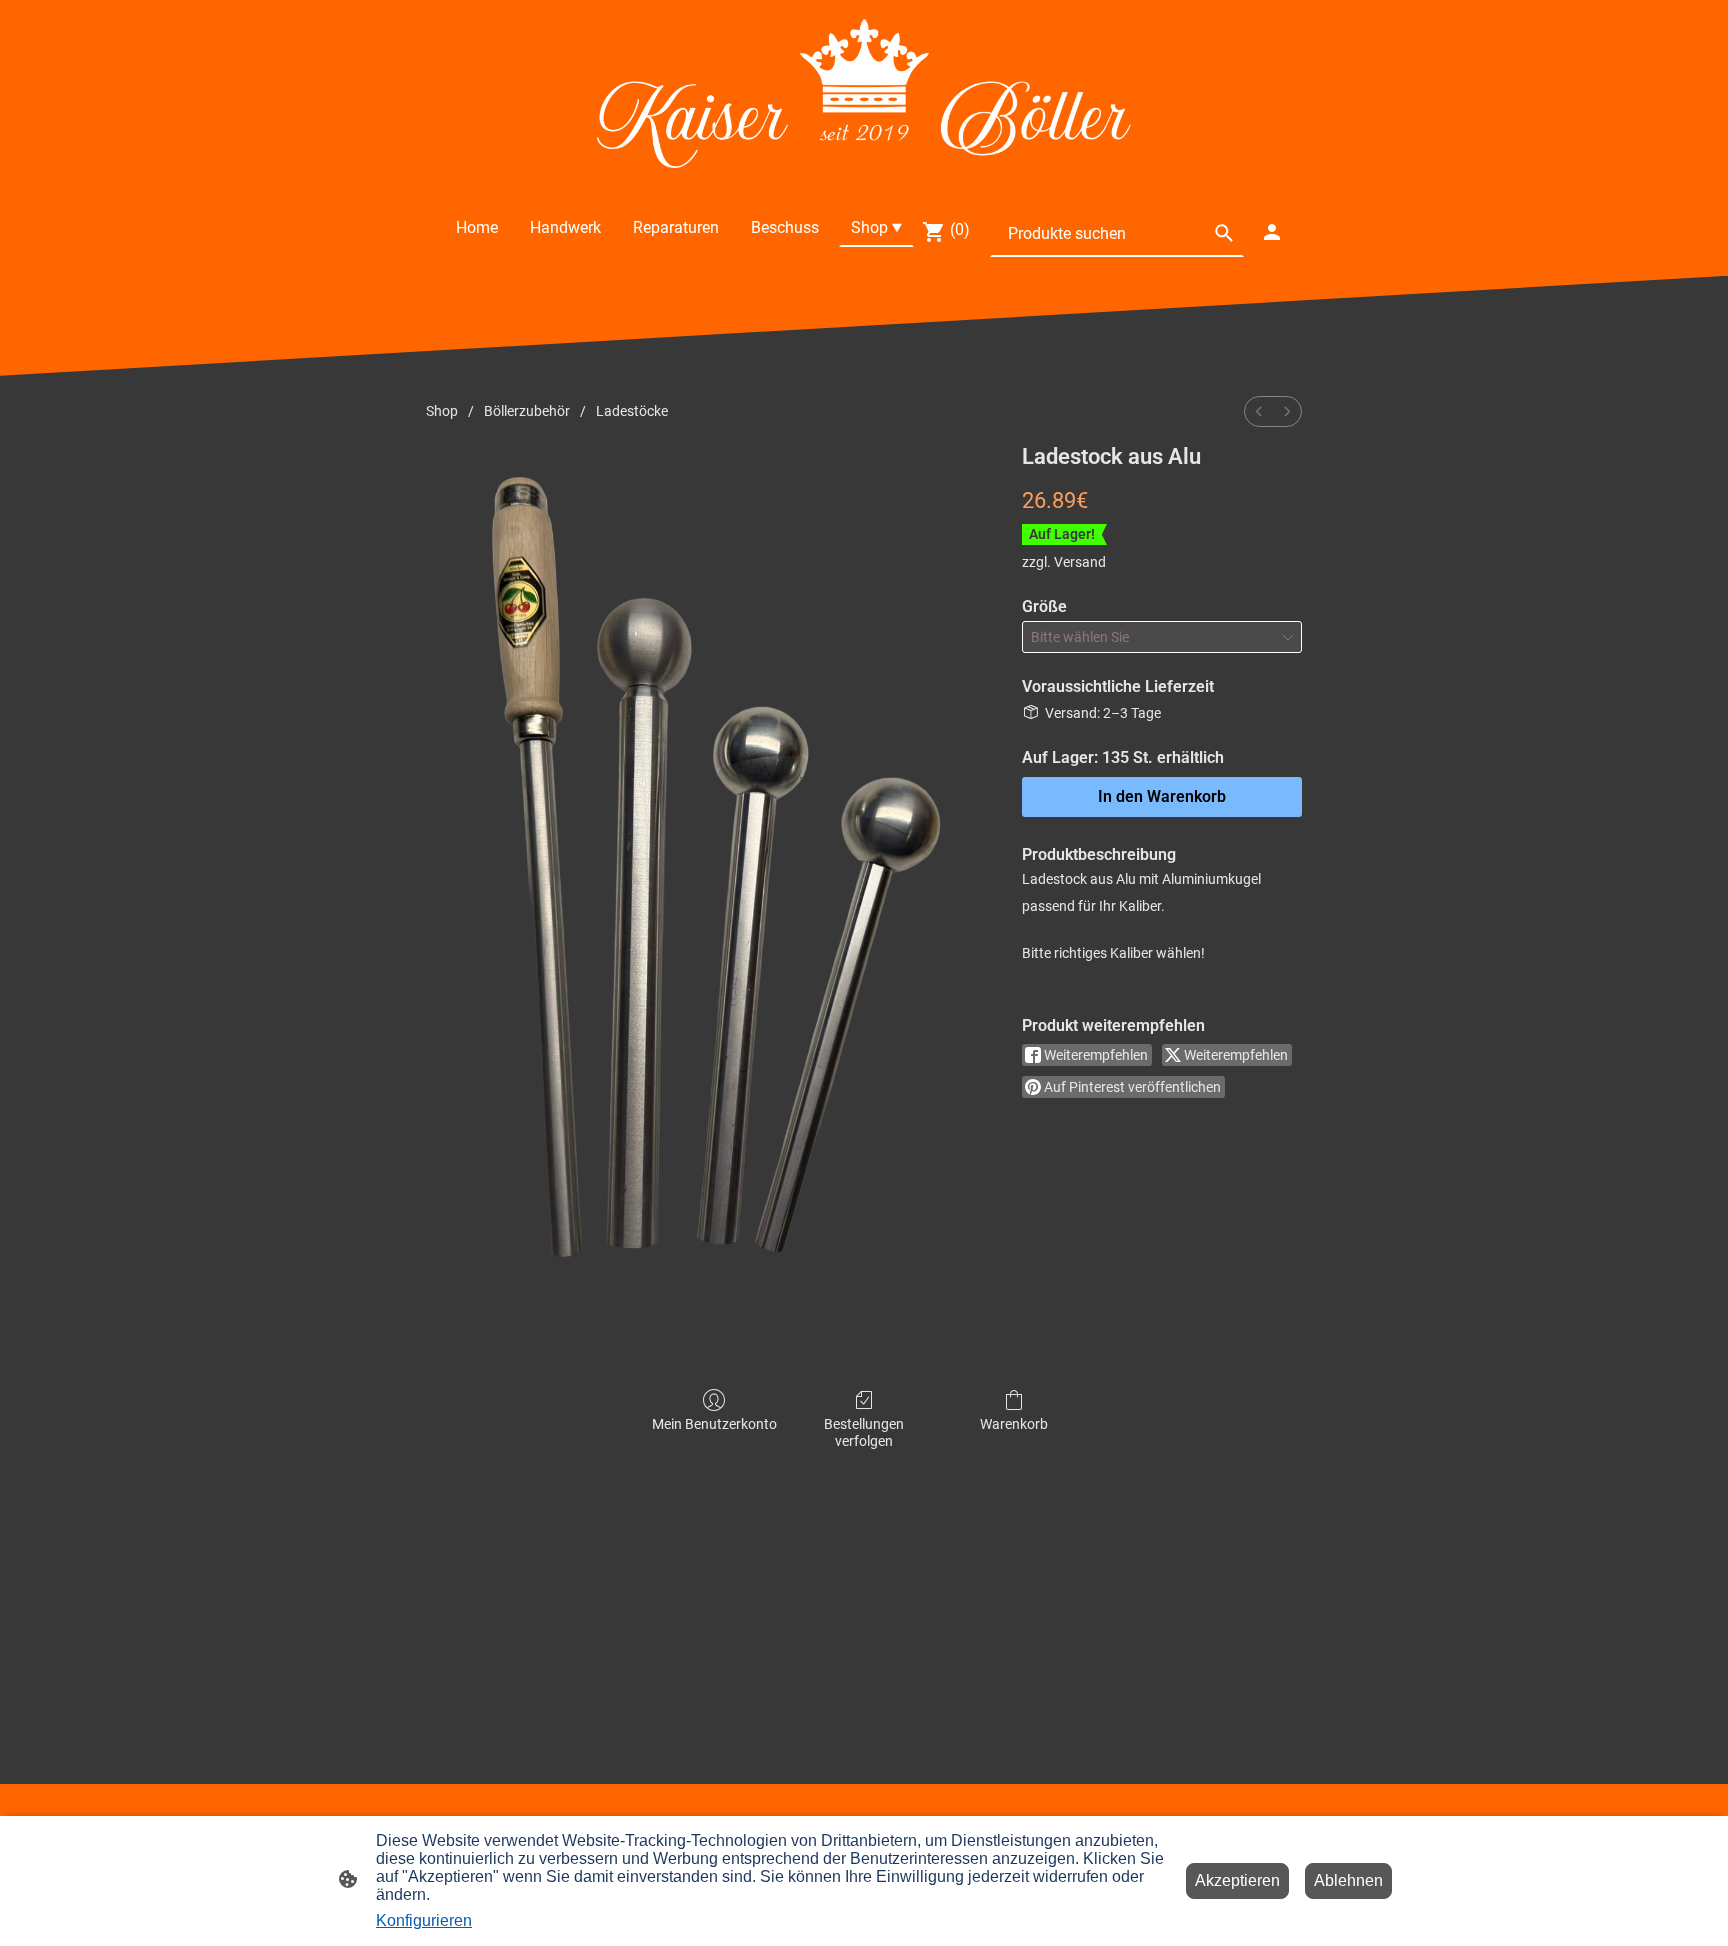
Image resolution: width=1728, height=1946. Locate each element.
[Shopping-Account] (1272, 232)
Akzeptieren (1237, 1880)
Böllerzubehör (527, 411)
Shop (442, 411)
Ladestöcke (632, 411)
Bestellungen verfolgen (864, 1432)
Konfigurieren (424, 1920)
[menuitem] (1259, 411)
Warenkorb (1014, 1424)
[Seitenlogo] (863, 93)
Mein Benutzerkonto (714, 1424)
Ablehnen (1348, 1880)
